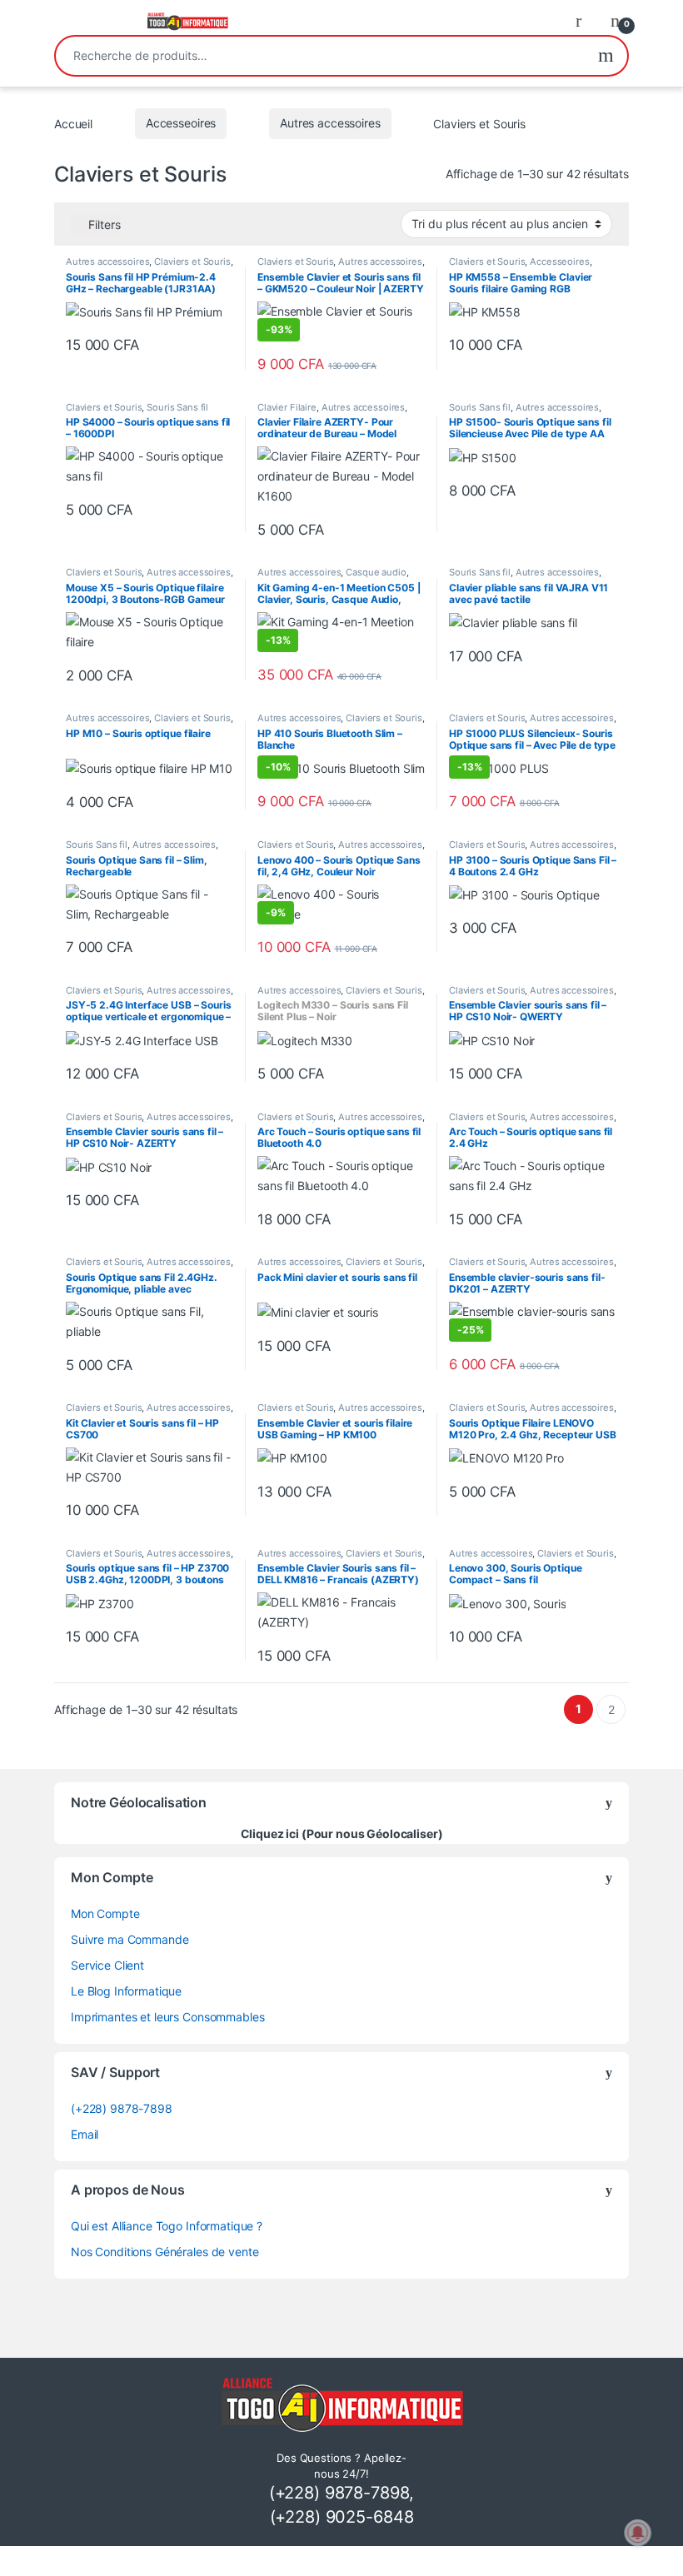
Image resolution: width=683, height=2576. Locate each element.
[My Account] (585, 20)
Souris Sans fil (177, 407)
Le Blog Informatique (126, 1991)
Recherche (606, 56)
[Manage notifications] (638, 2533)
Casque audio (376, 572)
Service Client (107, 1965)
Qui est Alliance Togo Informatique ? (167, 2226)
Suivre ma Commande (130, 1939)
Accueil (73, 123)
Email (85, 2134)
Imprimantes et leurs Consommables (167, 2017)
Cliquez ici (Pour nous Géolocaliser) (342, 1834)
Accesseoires (181, 123)
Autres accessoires (330, 123)
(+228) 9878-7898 (122, 2108)
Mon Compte (105, 1913)
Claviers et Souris (192, 262)
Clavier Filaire (287, 407)
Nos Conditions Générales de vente (165, 2252)
